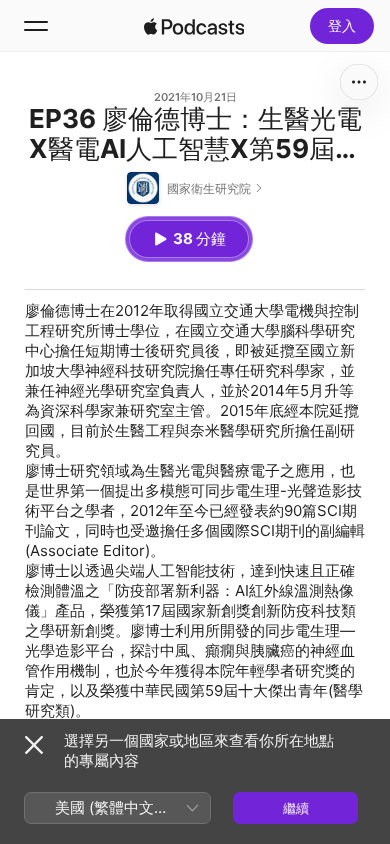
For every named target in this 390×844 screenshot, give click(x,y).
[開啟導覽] (36, 26)
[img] (194, 26)
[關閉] (34, 745)
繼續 (296, 808)
